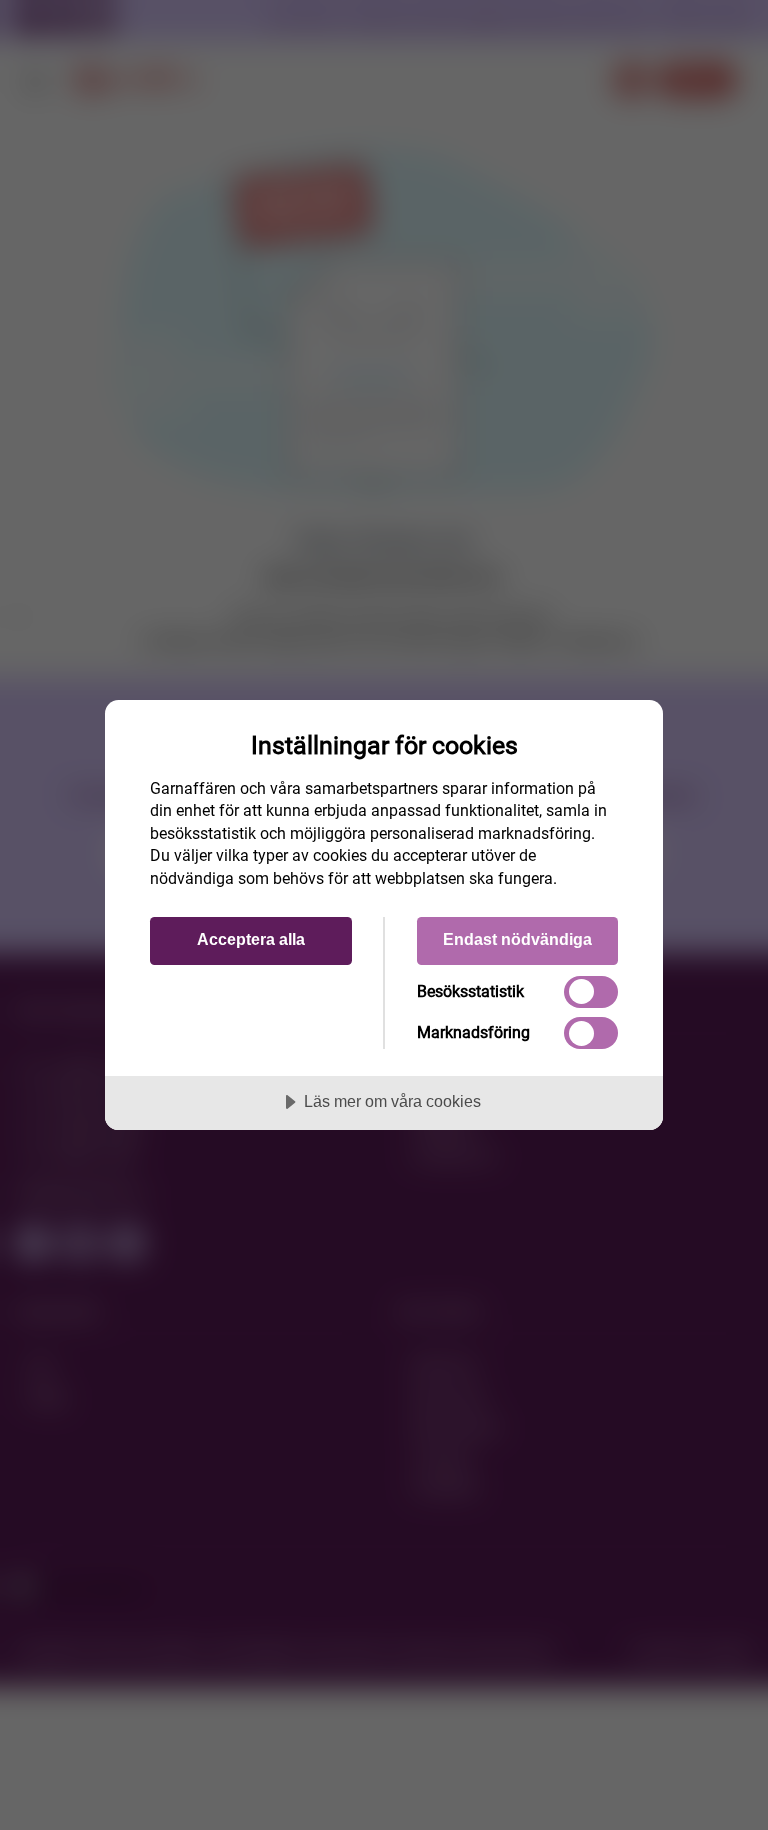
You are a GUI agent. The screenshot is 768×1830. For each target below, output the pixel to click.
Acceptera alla (251, 939)
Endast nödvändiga (517, 939)
